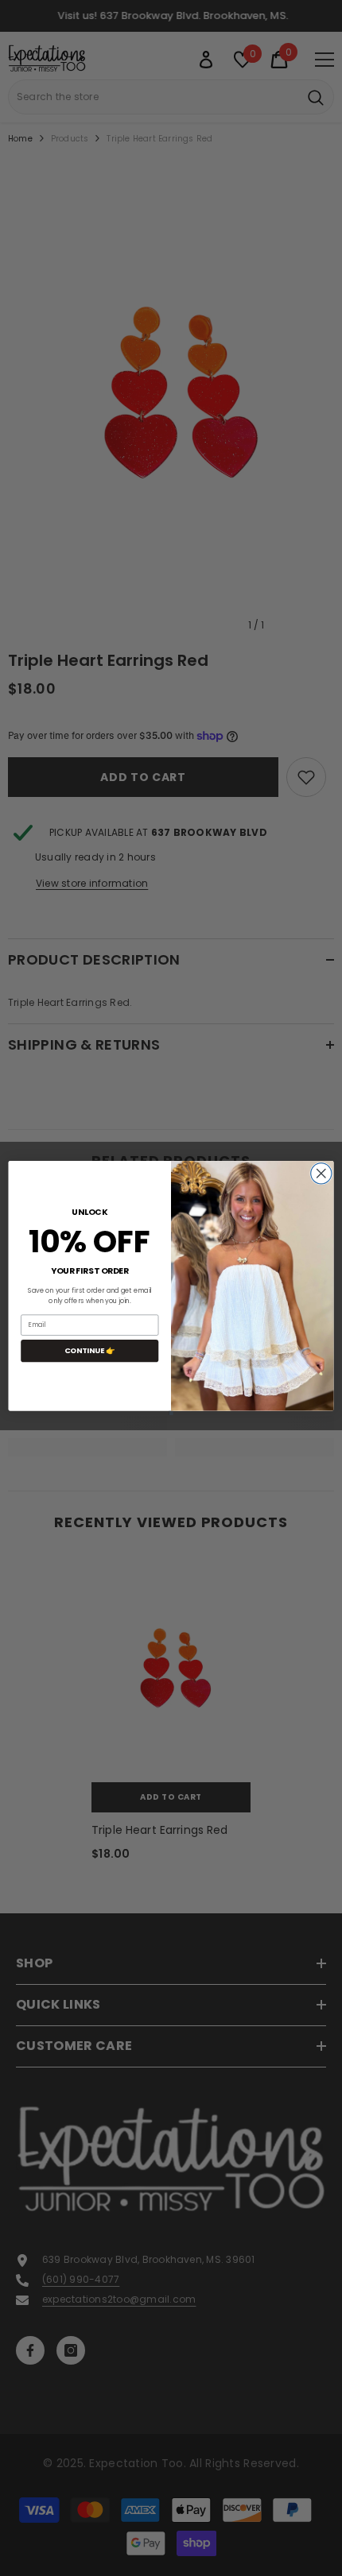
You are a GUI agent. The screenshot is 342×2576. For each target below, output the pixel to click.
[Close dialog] (321, 1174)
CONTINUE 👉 (89, 1350)
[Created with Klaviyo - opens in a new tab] (171, 1413)
